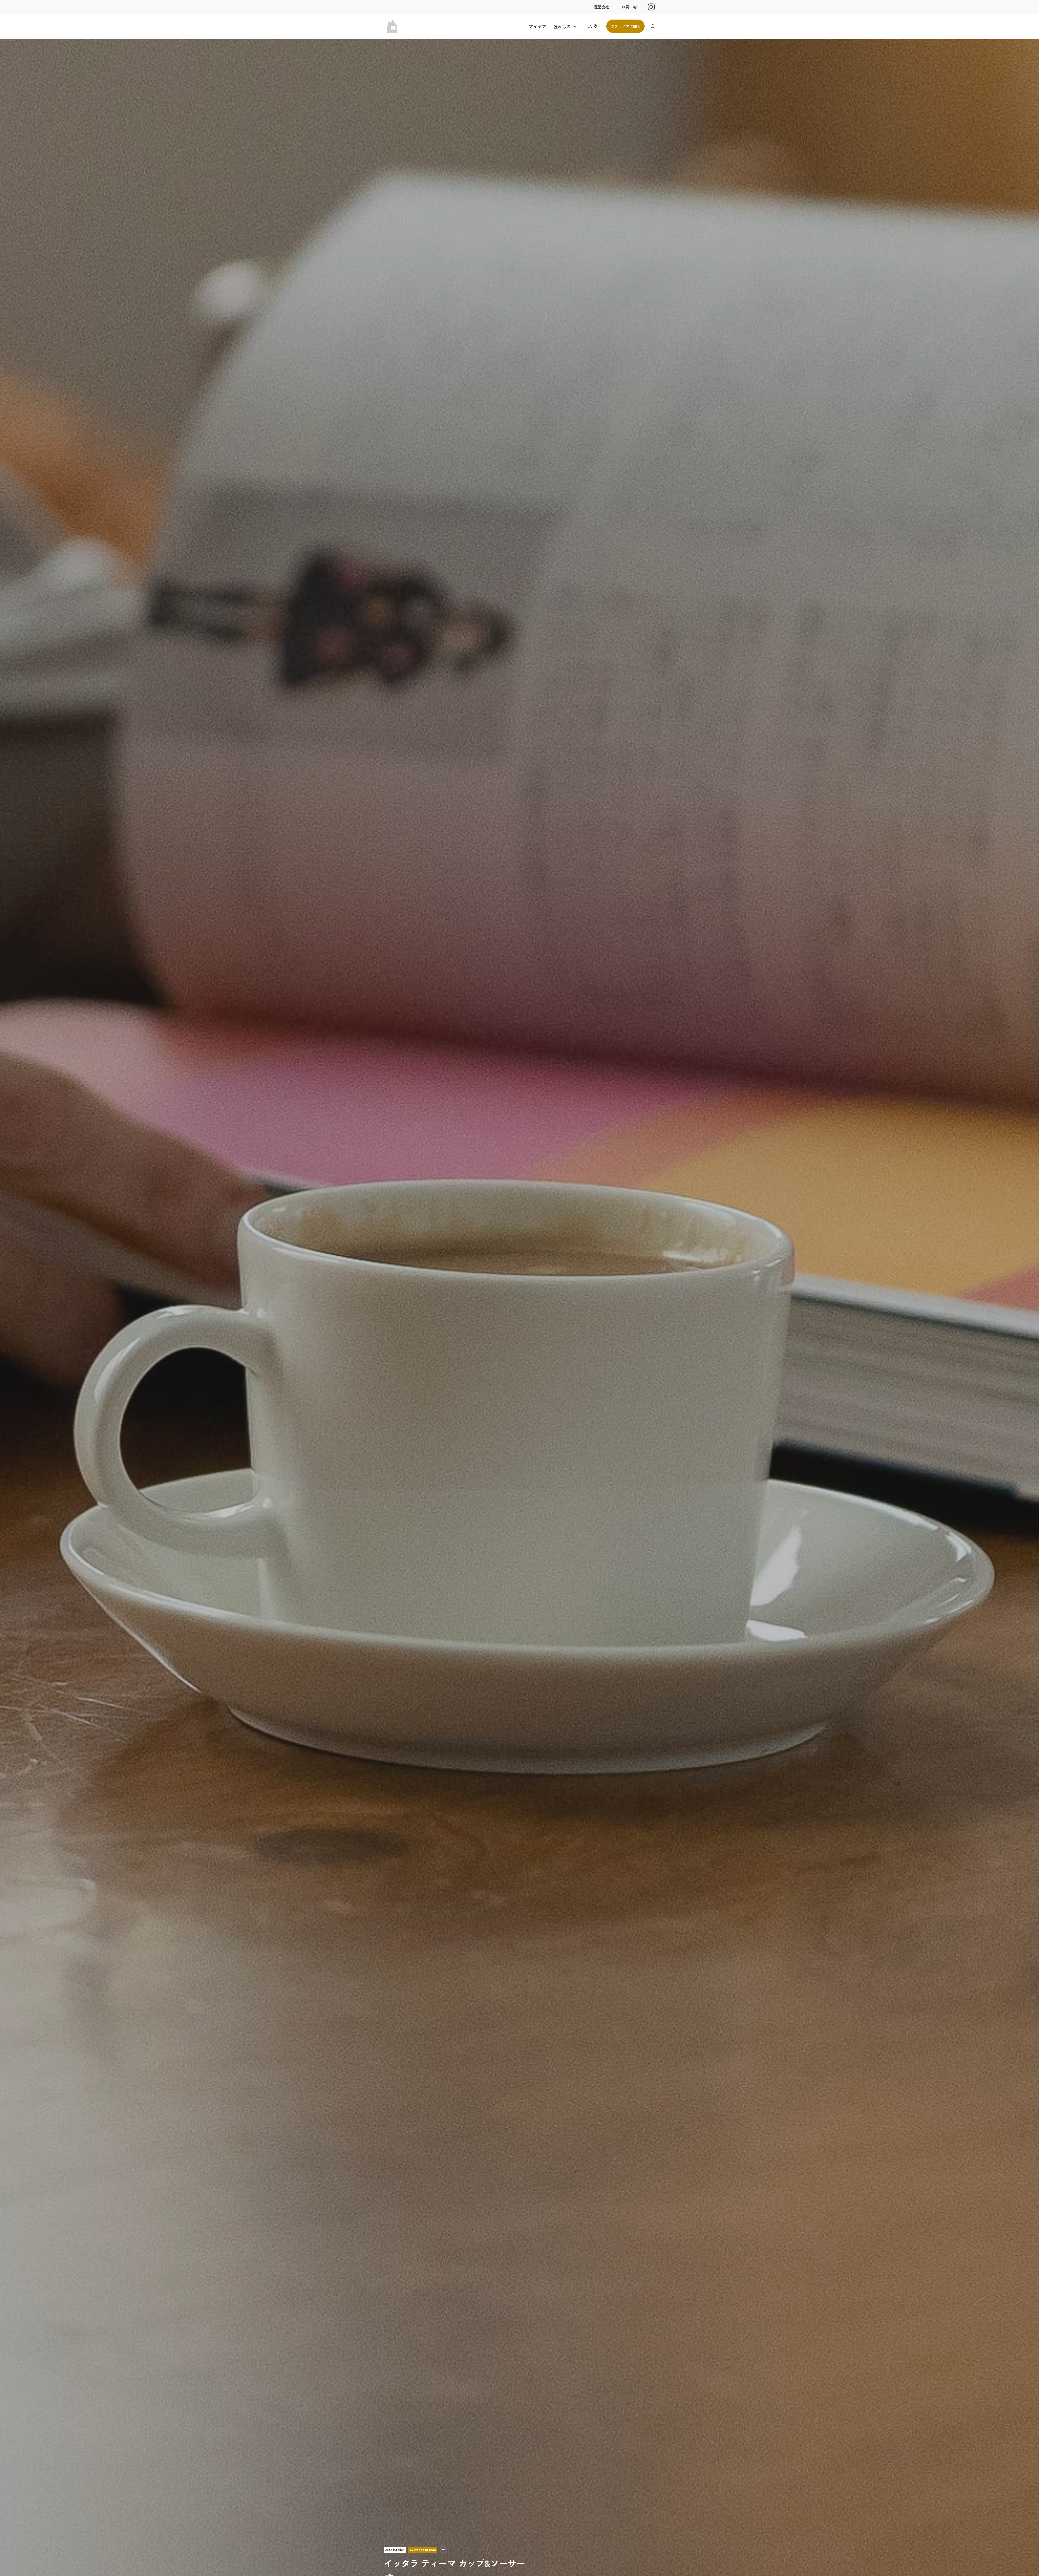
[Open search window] (653, 26)
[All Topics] (443, 2550)
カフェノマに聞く (626, 26)
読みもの (562, 26)
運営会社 (601, 7)
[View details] (651, 7)
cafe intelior (395, 2550)
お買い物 (629, 7)
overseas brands (423, 2550)
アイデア (538, 26)
